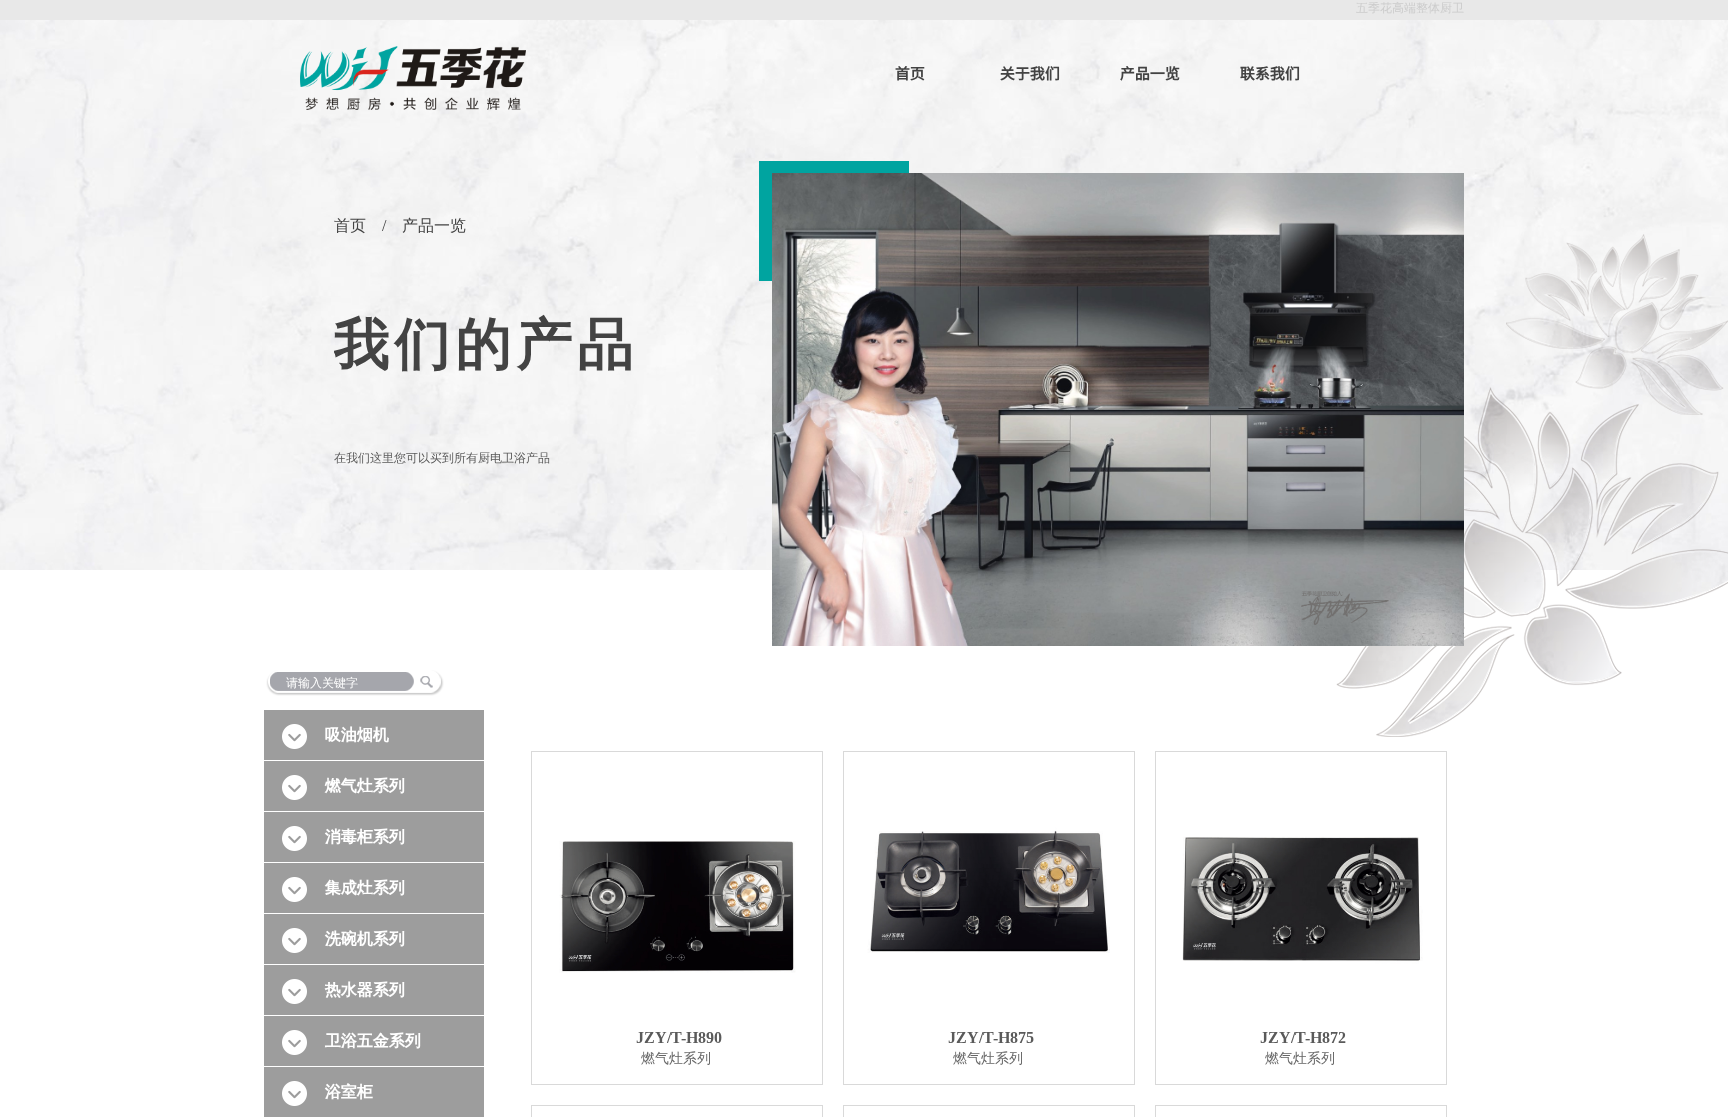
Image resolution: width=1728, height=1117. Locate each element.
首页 (910, 72)
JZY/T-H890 (679, 1037)
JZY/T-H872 (1303, 1037)
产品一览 (1150, 72)
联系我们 (1270, 72)
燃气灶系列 (676, 1058)
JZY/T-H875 (991, 1037)
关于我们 (1030, 72)
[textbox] (399, 683)
